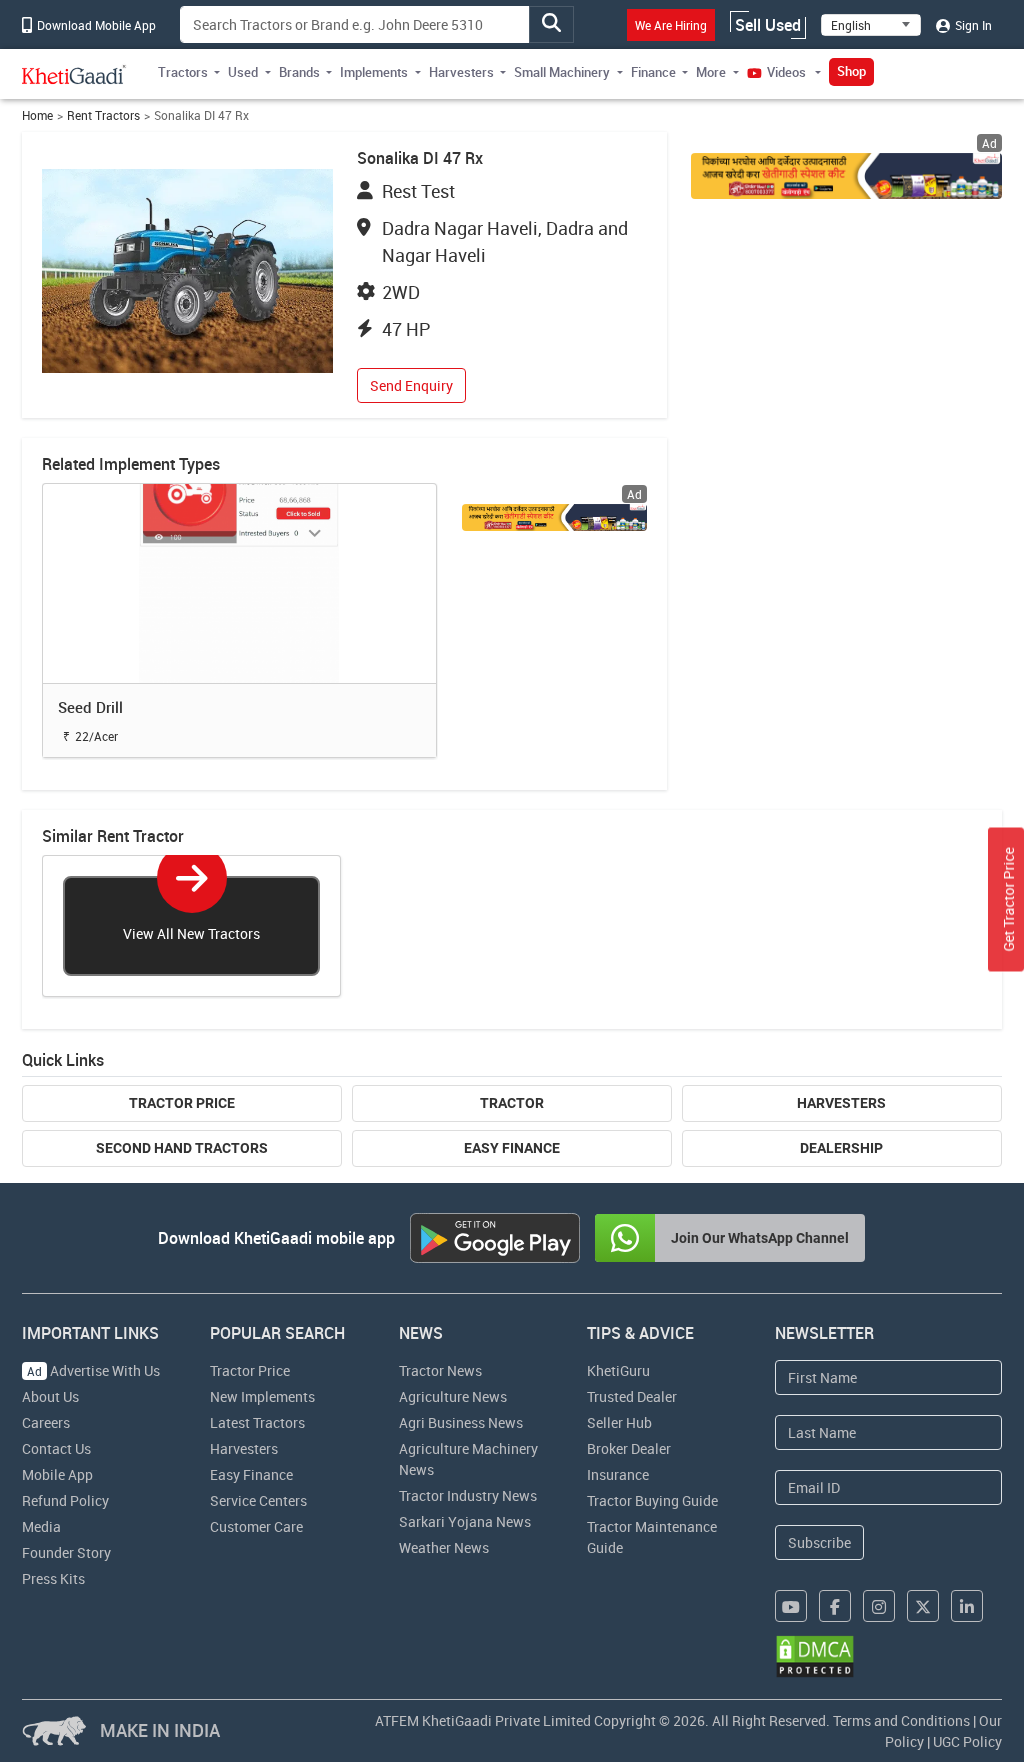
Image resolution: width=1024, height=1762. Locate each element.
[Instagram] (879, 1606)
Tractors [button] (183, 72)
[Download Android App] (495, 1238)
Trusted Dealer (632, 1396)
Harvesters (841, 1103)
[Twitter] (923, 1606)
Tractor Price (182, 1103)
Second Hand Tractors (182, 1148)
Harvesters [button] (461, 72)
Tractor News (440, 1370)
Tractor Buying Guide (652, 1500)
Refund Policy (65, 1500)
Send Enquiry (411, 385)
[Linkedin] (967, 1606)
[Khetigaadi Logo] (74, 74)
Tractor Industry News (468, 1495)
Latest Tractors (257, 1422)
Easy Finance (512, 1148)
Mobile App (57, 1474)
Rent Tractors (103, 115)
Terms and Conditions (901, 1720)
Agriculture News (453, 1396)
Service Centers (258, 1500)
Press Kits (53, 1578)
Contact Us (56, 1448)
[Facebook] (835, 1606)
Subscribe (819, 1542)
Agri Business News (461, 1422)
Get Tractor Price (1008, 900)
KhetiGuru (618, 1370)
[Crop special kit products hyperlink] (555, 517)
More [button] (711, 72)
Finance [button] (653, 72)
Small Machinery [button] (562, 72)
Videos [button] (786, 72)
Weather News (444, 1547)
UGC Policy (967, 1741)
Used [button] (243, 72)
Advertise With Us (93, 1370)
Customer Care (256, 1526)
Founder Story (66, 1552)
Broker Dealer (629, 1448)
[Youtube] (791, 1606)
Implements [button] (374, 72)
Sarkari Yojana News (465, 1521)
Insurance (618, 1474)
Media (41, 1526)
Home (37, 115)
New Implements (262, 1396)
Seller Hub (619, 1422)
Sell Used (768, 25)
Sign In (972, 25)
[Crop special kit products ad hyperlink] (846, 175)
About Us (50, 1396)
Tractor (512, 1103)
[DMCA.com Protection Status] (815, 1656)
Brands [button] (299, 72)
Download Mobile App (95, 25)
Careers (46, 1422)
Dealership (841, 1148)
